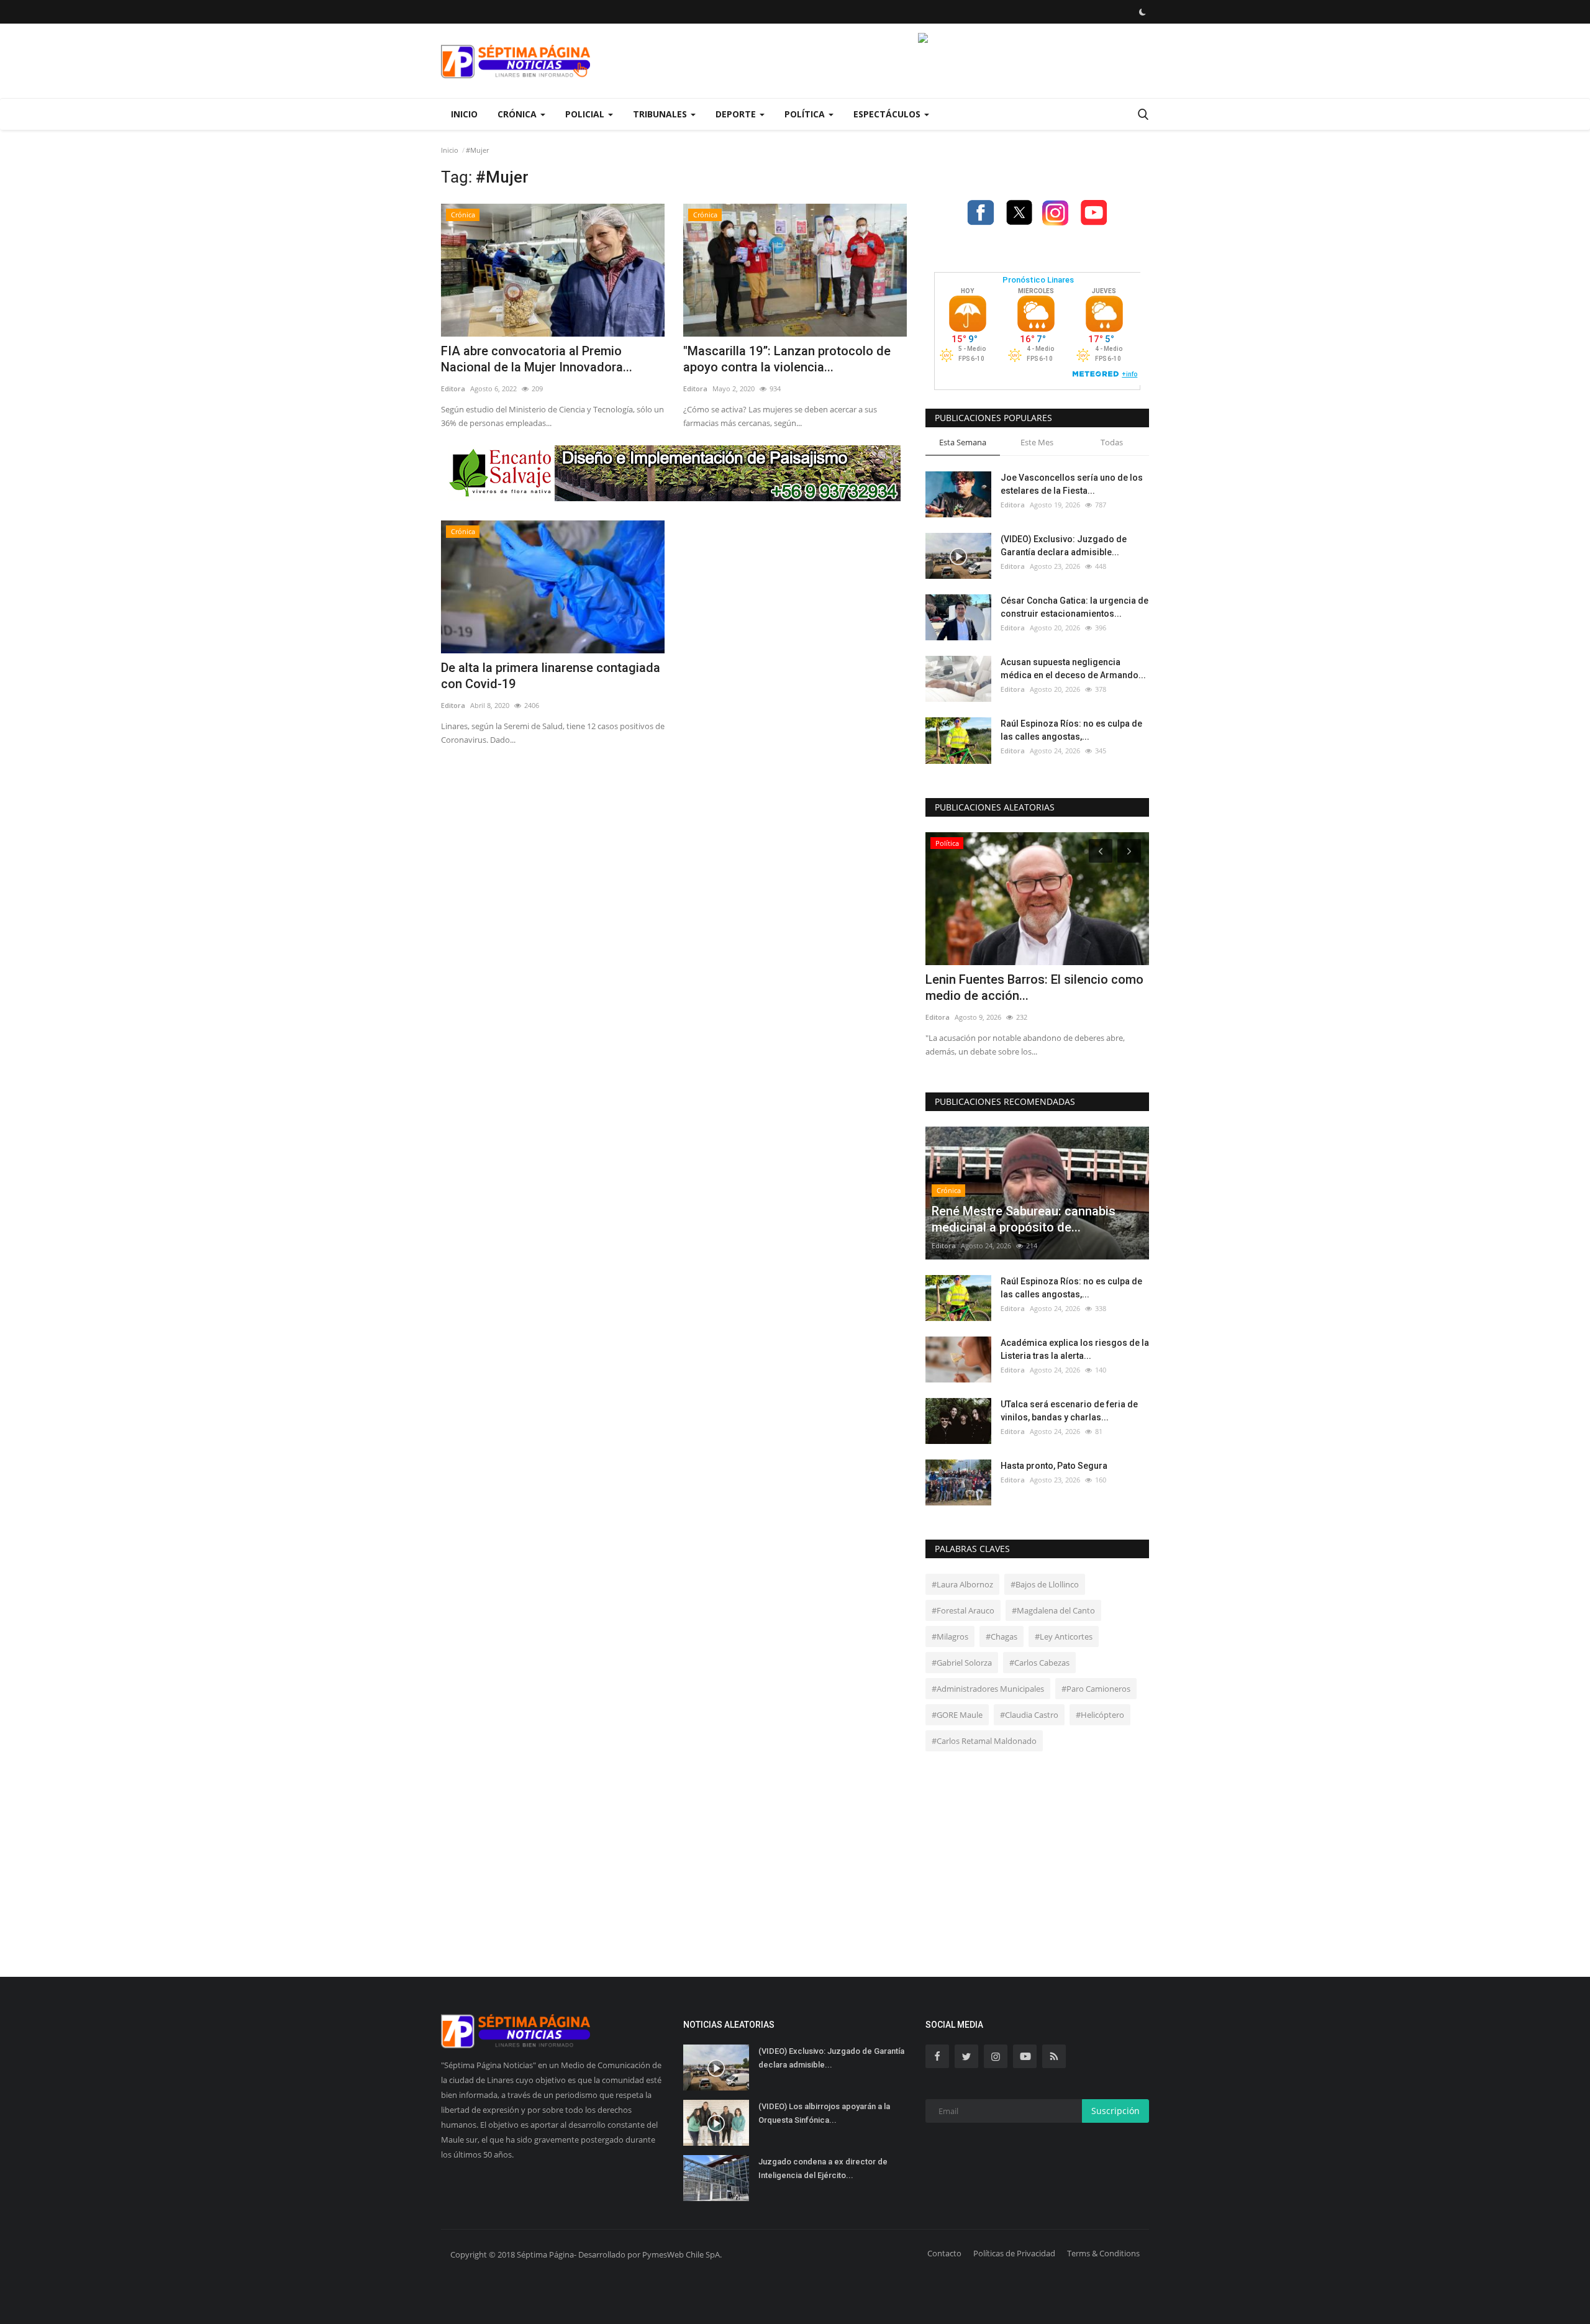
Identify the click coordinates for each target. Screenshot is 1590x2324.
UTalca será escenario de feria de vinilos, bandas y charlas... (1069, 1411)
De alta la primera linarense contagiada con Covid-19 (551, 676)
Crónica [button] (518, 114)
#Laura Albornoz (962, 1584)
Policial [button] (586, 114)
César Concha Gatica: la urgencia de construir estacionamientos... (1074, 607)
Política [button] (806, 114)
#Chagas (1002, 1636)
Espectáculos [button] (888, 114)
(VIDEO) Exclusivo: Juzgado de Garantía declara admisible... (1064, 546)
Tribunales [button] (661, 114)
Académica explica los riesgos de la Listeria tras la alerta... (1075, 1349)
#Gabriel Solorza (962, 1663)
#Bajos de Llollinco (1045, 1584)
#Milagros (950, 1636)
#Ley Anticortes (1064, 1636)
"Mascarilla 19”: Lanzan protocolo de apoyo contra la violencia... (787, 359)
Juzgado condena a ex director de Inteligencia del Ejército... (823, 2168)
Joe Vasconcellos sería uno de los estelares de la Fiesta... (1072, 484)
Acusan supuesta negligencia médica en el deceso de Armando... (1073, 669)
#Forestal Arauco (963, 1610)
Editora (453, 388)
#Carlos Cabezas (1039, 1663)
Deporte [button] (737, 114)
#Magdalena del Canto (1053, 1610)
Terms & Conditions (1103, 2253)
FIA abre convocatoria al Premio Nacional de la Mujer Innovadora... (537, 359)
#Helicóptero (1100, 1715)
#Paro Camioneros (1096, 1689)
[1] (1142, 12)
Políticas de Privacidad (1014, 2253)
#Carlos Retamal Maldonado (984, 1741)
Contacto (944, 2253)
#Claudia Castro (1029, 1715)
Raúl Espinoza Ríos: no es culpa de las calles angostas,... (1071, 730)
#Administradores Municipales (988, 1689)
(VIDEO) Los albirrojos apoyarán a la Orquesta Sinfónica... (824, 2113)
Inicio (464, 114)
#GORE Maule (957, 1715)
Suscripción (1115, 2111)
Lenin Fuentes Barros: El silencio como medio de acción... (1034, 987)
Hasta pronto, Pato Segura (1054, 1466)
